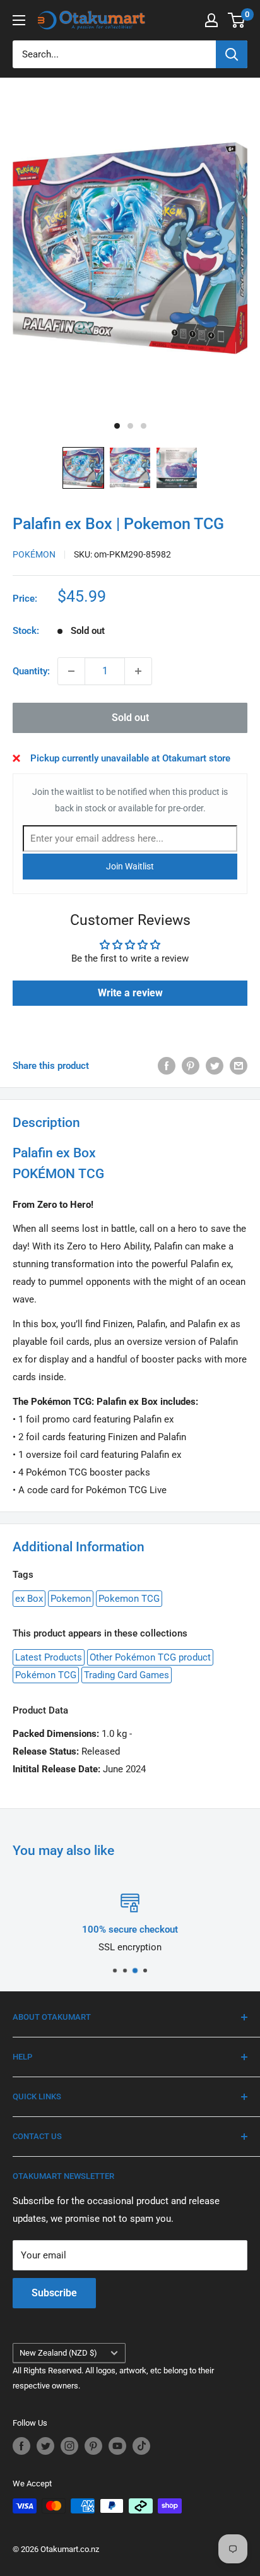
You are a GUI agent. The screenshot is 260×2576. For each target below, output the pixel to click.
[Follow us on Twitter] (45, 2446)
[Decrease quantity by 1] (71, 671)
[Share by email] (239, 1065)
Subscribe (54, 2293)
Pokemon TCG (129, 1599)
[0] (237, 20)
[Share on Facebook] (167, 1065)
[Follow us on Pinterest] (93, 2446)
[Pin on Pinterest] (191, 1065)
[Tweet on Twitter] (215, 1065)
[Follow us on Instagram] (69, 2446)
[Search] (232, 54)
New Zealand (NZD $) (58, 2353)
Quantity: (31, 671)
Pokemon (71, 1599)
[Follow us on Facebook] (21, 2446)
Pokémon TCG (46, 1675)
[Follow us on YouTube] (117, 2446)
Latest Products (49, 1657)
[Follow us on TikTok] (141, 2446)
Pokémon (34, 554)
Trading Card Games (127, 1675)
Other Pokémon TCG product (150, 1657)
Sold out (130, 718)
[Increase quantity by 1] (138, 671)
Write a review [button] (130, 993)
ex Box (29, 1599)
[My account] (211, 20)
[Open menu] (19, 20)
